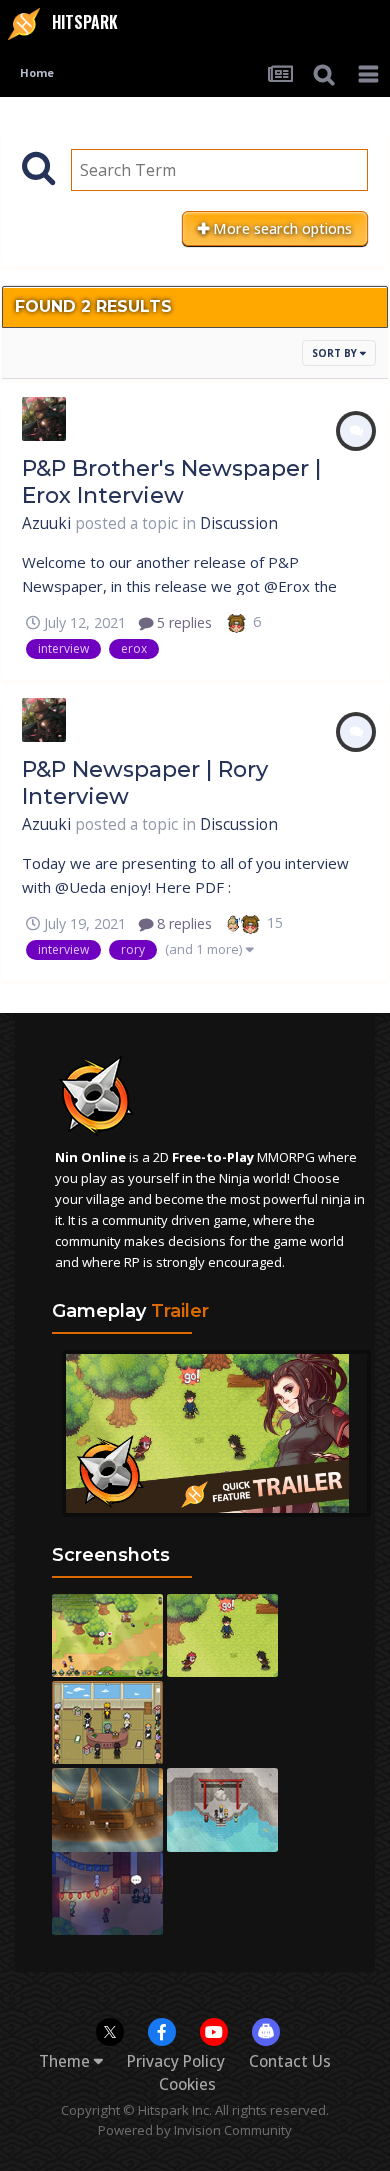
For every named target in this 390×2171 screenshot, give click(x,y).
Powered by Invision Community (195, 2130)
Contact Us (290, 2061)
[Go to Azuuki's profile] (44, 419)
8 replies (182, 923)
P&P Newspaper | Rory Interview (145, 782)
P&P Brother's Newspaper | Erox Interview (171, 481)
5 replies (182, 622)
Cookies (187, 2084)
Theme (66, 2061)
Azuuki (46, 523)
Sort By (336, 353)
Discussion (239, 523)
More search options (280, 228)
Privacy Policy (176, 2061)
